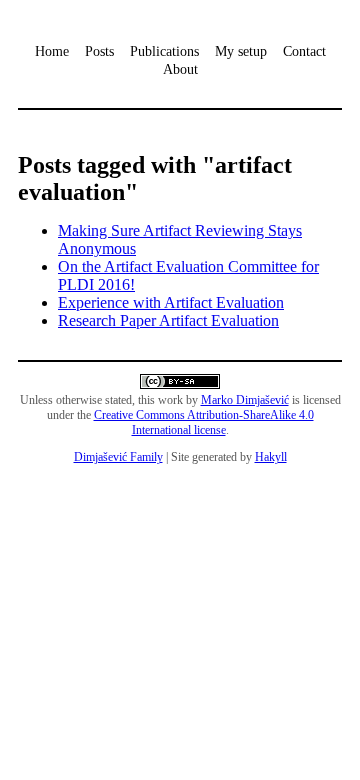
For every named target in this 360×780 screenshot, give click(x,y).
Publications (164, 51)
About (180, 69)
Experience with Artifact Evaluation (171, 302)
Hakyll (271, 457)
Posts (99, 51)
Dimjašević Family (118, 457)
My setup (241, 51)
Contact (304, 51)
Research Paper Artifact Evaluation (168, 320)
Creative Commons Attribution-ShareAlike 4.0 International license (204, 422)
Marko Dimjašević (245, 400)
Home (52, 51)
